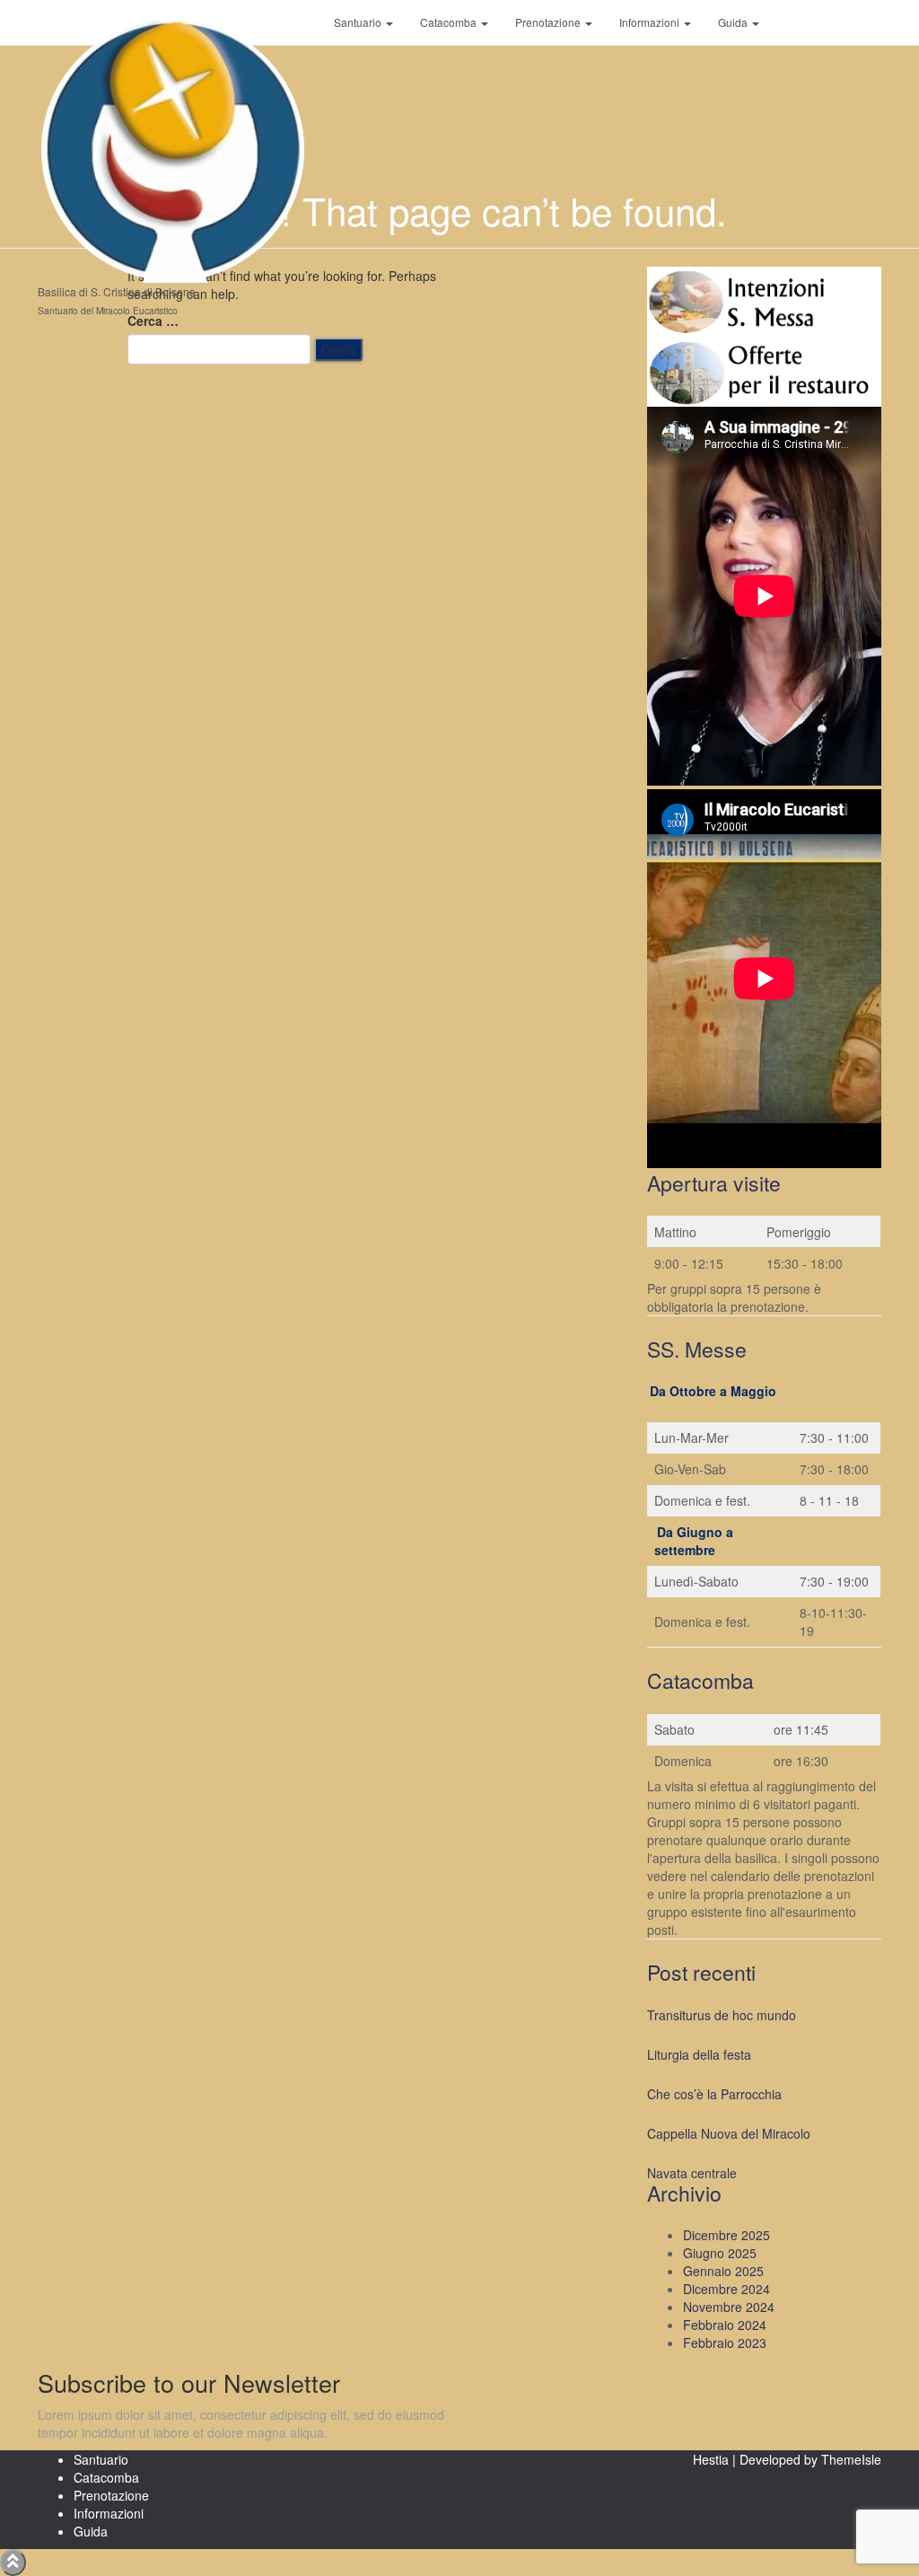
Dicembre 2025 (726, 2235)
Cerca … (153, 321)
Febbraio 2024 (725, 2325)
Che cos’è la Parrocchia (714, 2094)
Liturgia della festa (699, 2054)
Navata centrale (692, 2173)
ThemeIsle (851, 2459)
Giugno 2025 (720, 2253)
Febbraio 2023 (725, 2343)
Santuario (359, 22)
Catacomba (450, 22)
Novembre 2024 (729, 2307)
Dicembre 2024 (726, 2289)
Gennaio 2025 (723, 2271)
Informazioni (651, 22)
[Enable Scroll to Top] (13, 2563)
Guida (734, 22)
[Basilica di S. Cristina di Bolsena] (172, 22)
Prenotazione (549, 22)
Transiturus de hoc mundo (722, 2015)
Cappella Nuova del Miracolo (729, 2133)
